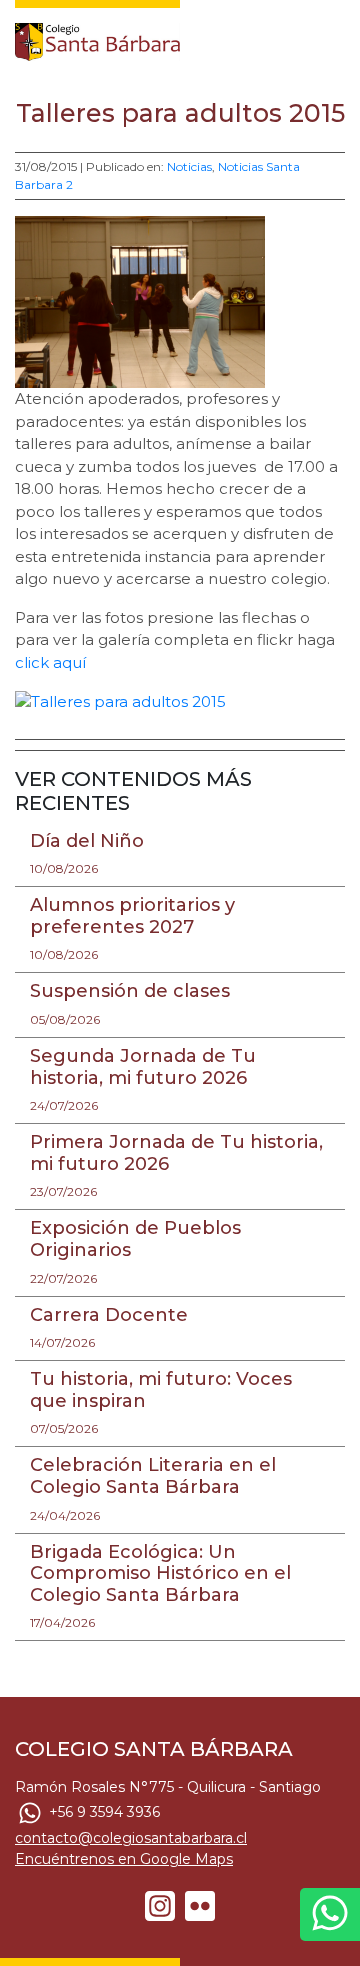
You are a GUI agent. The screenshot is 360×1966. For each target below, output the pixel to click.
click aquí (50, 662)
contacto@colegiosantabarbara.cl (131, 1838)
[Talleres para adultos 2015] (120, 700)
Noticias (189, 166)
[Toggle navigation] (332, 37)
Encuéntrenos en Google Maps (124, 1859)
